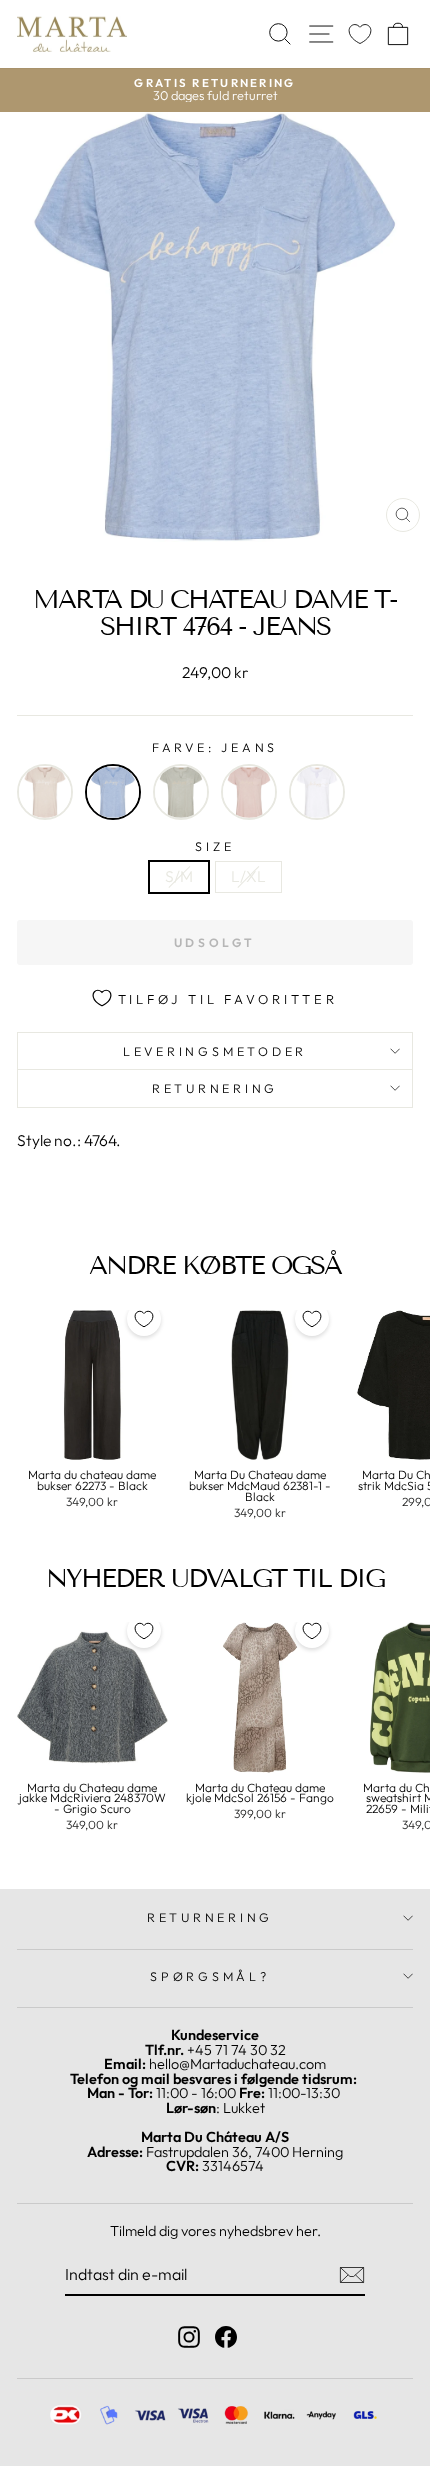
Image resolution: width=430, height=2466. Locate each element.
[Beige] (45, 792)
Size (214, 846)
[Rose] (249, 792)
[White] (317, 792)
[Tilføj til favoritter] (144, 1319)
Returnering (215, 1088)
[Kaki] (181, 792)
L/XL (248, 876)
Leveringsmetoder (215, 1051)
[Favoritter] (360, 34)
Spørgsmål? (210, 1976)
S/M (179, 876)
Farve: (215, 747)
